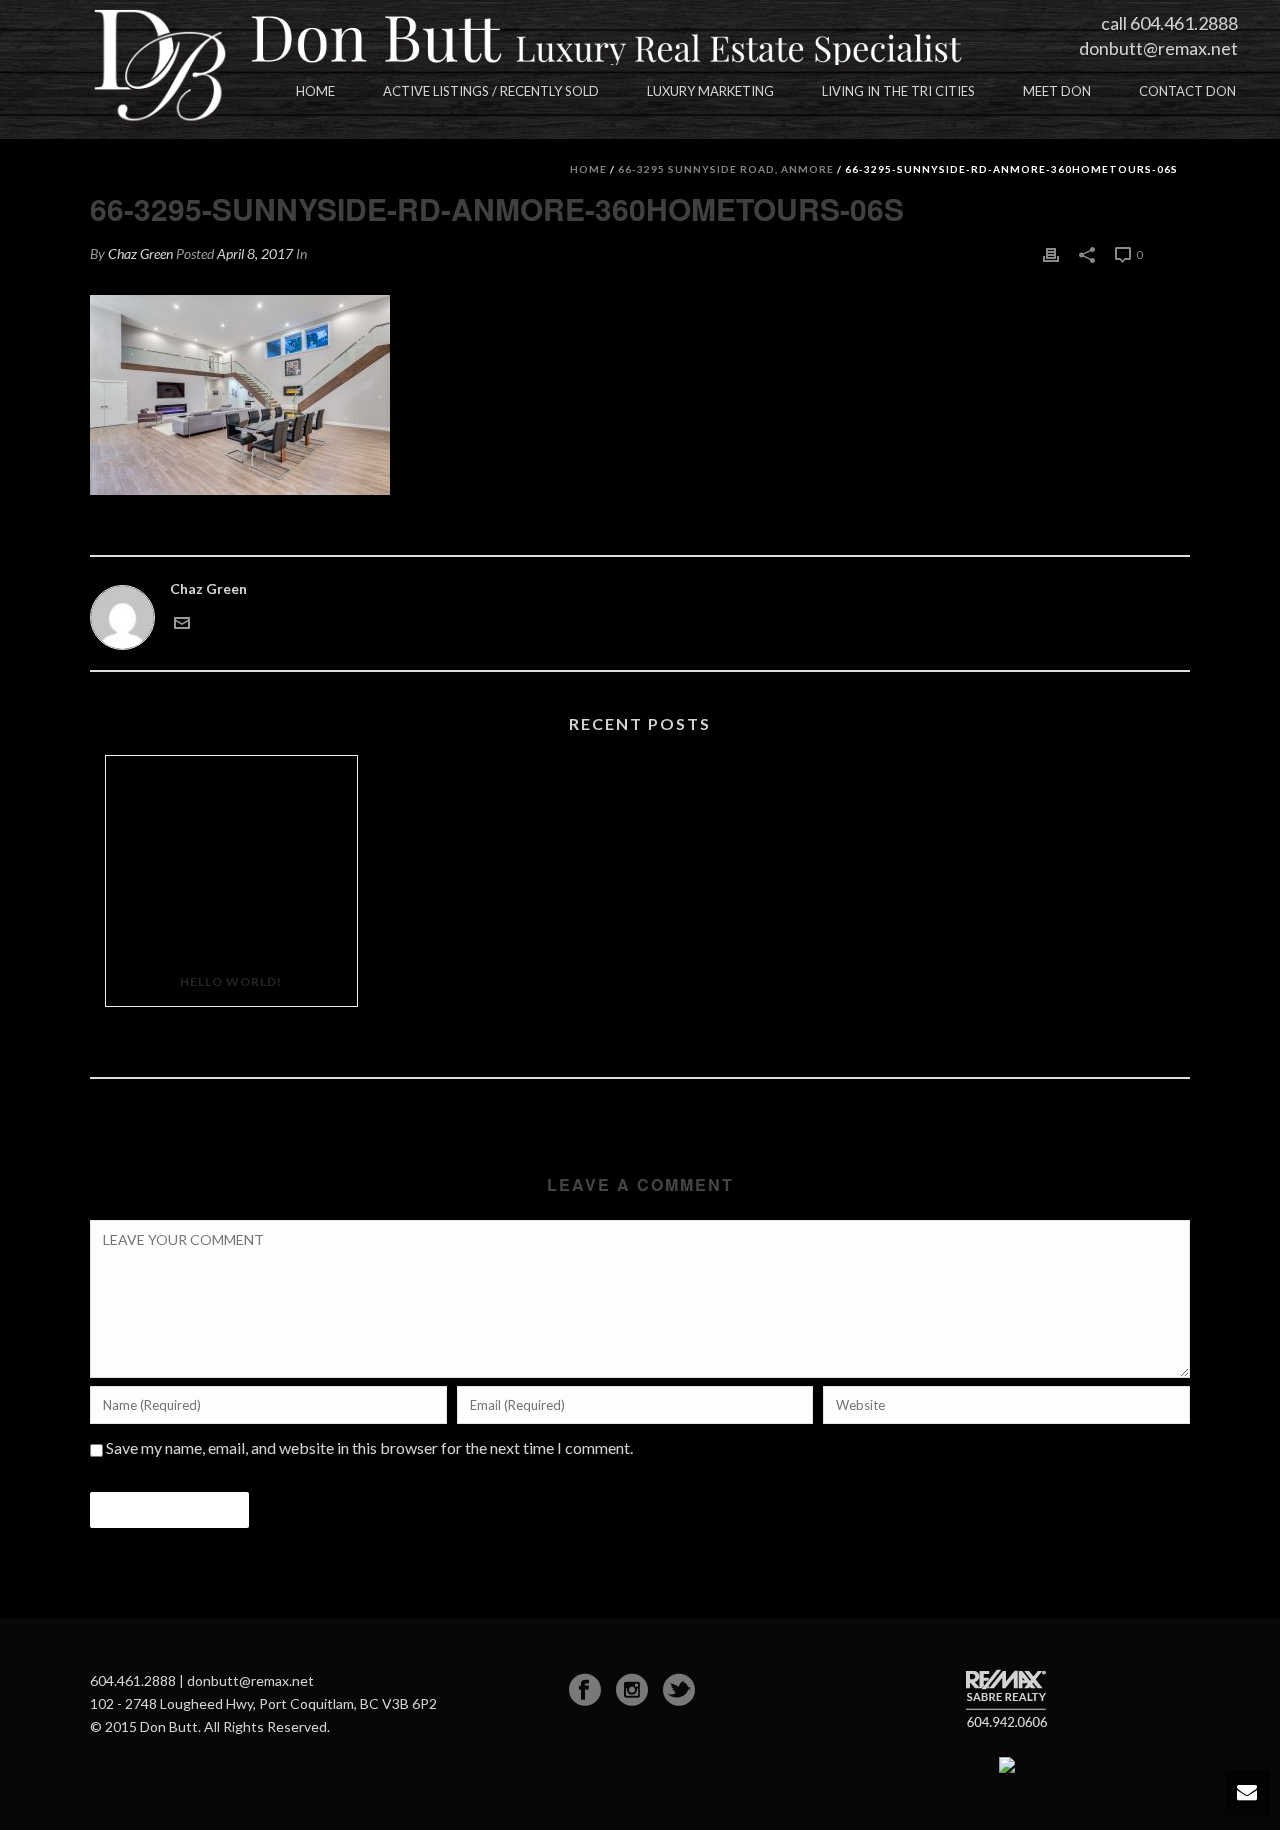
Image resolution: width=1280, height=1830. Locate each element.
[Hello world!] (231, 856)
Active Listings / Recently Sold (491, 91)
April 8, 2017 (255, 253)
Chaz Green (140, 253)
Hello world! (231, 981)
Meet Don (1057, 91)
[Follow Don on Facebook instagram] (632, 1690)
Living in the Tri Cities (898, 91)
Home (315, 91)
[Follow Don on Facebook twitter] (679, 1690)
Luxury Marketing (710, 91)
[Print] (1051, 253)
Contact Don (1187, 91)
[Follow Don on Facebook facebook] (585, 1690)
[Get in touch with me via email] (182, 620)
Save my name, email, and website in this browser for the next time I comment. (369, 1447)
